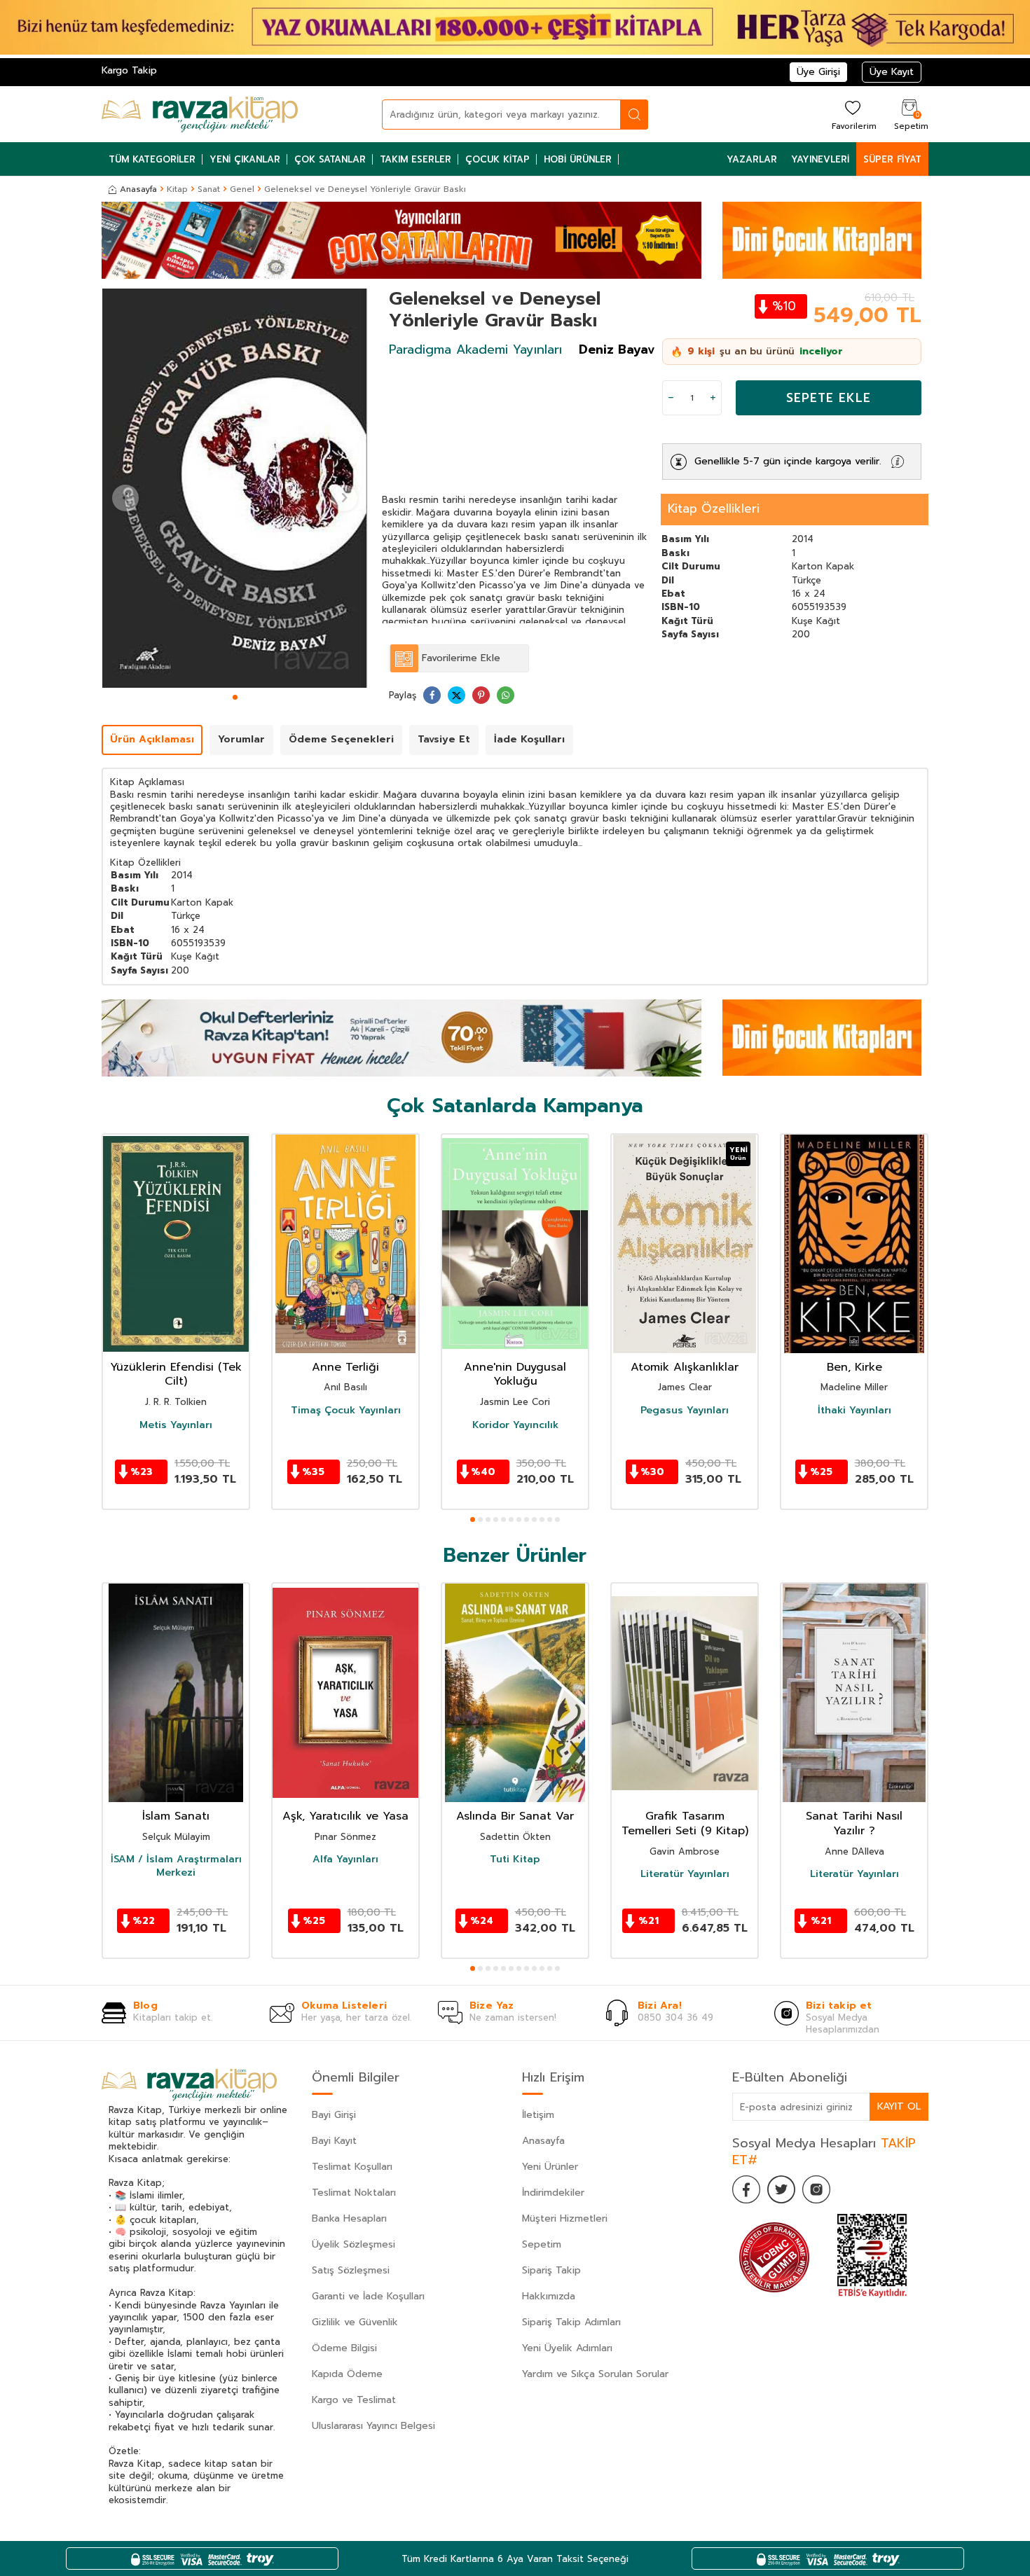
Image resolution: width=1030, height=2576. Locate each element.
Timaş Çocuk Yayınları (346, 1411)
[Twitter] (781, 2189)
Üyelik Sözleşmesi (353, 2244)
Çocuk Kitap (497, 159)
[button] (235, 697)
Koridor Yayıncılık (515, 1425)
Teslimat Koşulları (352, 2167)
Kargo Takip (129, 70)
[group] (235, 488)
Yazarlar (752, 159)
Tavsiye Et (444, 739)
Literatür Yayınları (685, 1874)
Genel (242, 189)
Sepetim (542, 2244)
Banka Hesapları (349, 2218)
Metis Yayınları (176, 1425)
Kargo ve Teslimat (354, 2400)
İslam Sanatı (176, 1816)
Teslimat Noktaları (354, 2193)
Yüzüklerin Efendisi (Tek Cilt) (176, 1375)
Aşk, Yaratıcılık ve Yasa (345, 1816)
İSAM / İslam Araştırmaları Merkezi (176, 1866)
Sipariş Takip (551, 2270)
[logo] (200, 114)
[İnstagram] (816, 2189)
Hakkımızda (549, 2296)
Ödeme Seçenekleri (341, 739)
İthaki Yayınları (854, 1411)
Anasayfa (138, 189)
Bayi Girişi (334, 2115)
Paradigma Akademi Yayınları (475, 349)
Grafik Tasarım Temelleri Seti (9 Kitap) (685, 1824)
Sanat (209, 189)
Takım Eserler (416, 159)
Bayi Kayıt (334, 2141)
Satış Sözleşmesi (351, 2270)
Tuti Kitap (515, 1860)
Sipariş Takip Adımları (571, 2322)
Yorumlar (241, 739)
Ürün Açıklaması (152, 739)
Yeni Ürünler (550, 2167)
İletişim (538, 2115)
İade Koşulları (529, 739)
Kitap (177, 189)
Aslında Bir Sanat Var (515, 1816)
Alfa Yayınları (345, 1860)
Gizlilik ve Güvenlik (355, 2322)
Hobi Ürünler (578, 159)
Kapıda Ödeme (347, 2374)
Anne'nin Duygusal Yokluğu (515, 1375)
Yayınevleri (820, 159)
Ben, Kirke (854, 1367)
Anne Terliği (345, 1367)
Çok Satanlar (330, 159)
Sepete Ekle (829, 398)
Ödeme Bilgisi (344, 2348)
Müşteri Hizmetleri (565, 2218)
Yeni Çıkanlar (245, 159)
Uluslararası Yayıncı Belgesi (373, 2426)
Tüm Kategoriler (152, 159)
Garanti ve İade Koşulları (368, 2296)
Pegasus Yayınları (685, 1411)
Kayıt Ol (899, 2106)
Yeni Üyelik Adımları (567, 2348)
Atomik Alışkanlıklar (685, 1367)
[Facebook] (746, 2189)
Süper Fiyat (892, 159)
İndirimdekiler (553, 2193)
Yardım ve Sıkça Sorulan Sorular (595, 2374)
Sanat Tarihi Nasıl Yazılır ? (854, 1824)
